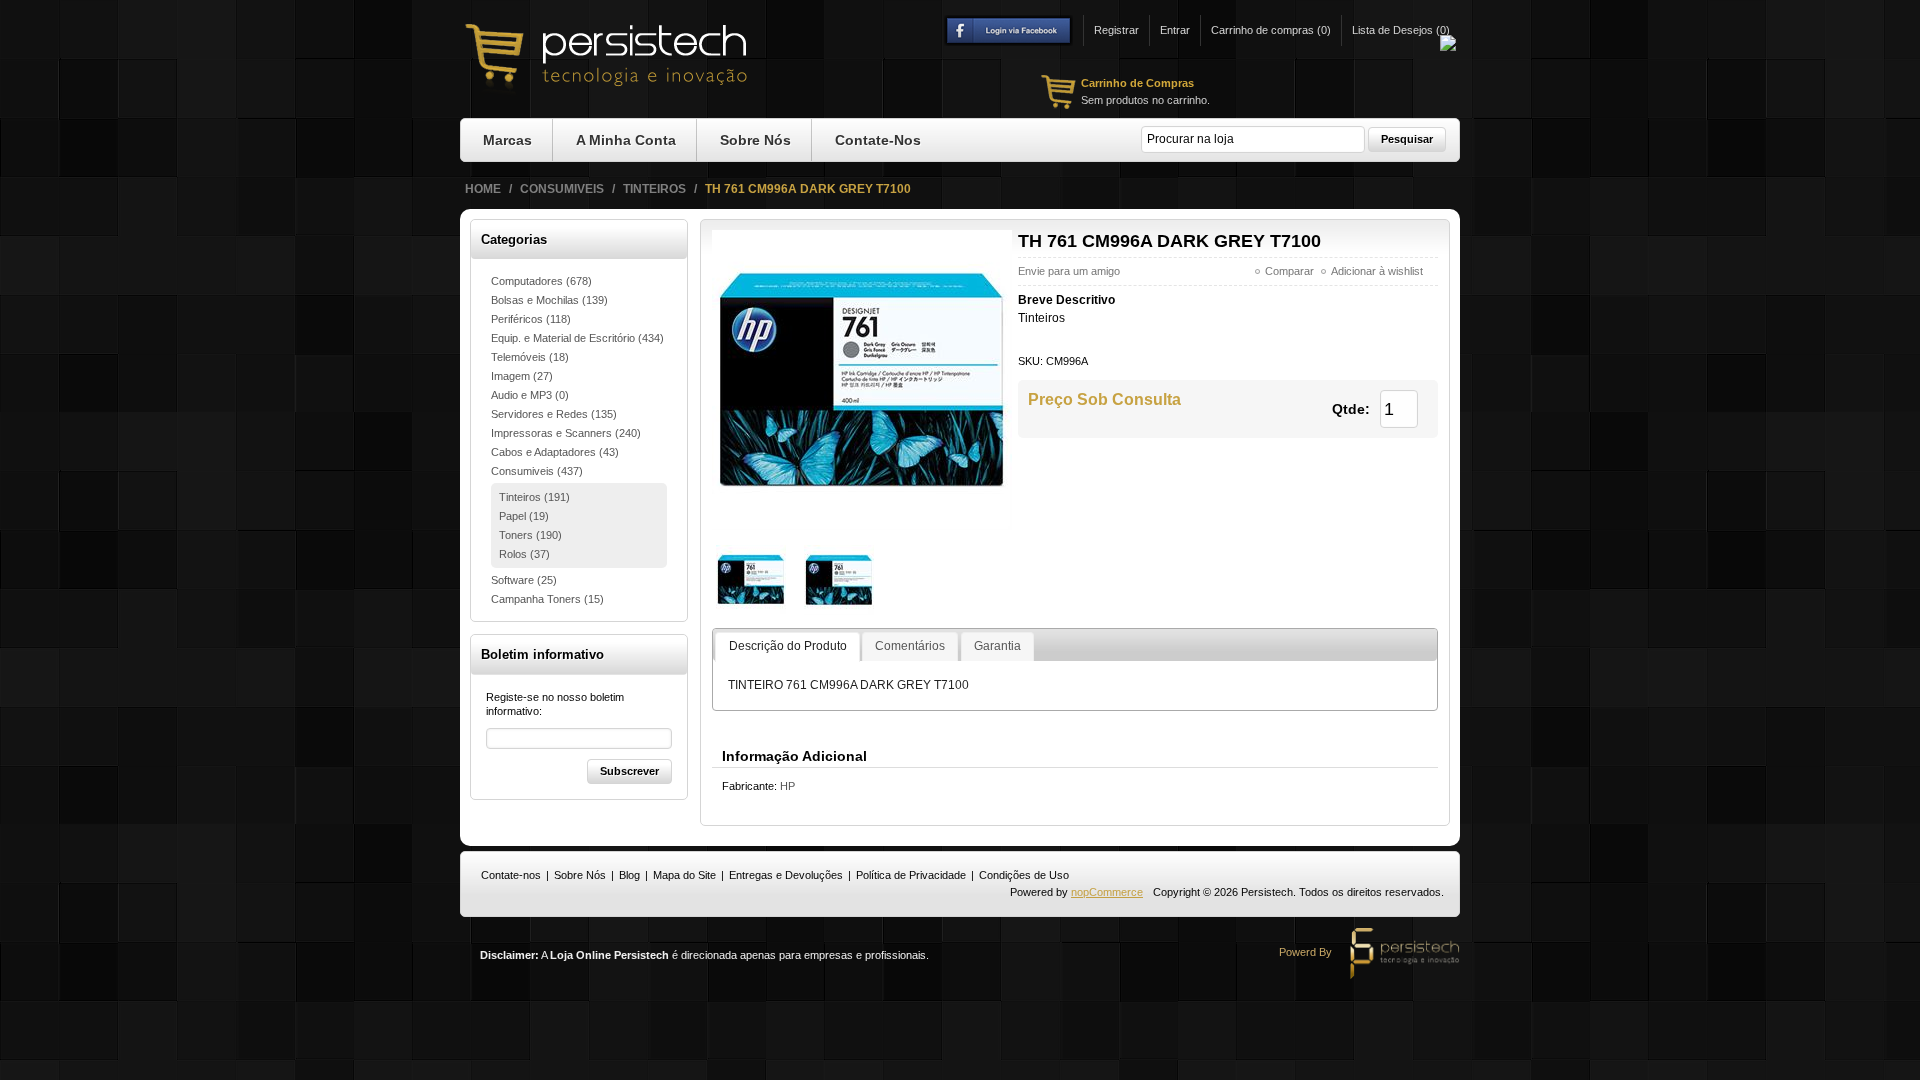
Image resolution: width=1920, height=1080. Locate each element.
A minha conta (626, 140)
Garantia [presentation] (997, 646)
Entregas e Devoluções (786, 875)
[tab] (787, 647)
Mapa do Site (684, 875)
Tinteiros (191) (534, 497)
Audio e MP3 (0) (530, 395)
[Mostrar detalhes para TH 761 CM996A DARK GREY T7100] (751, 579)
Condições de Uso (1024, 875)
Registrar (1116, 30)
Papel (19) (524, 516)
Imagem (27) (522, 376)
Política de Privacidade (911, 875)
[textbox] (1253, 139)
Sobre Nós (755, 140)
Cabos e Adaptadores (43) (555, 452)
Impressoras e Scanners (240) (566, 433)
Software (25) (524, 580)
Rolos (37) (524, 554)
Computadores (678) (541, 281)
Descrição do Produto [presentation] (788, 646)
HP (787, 786)
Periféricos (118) (531, 319)
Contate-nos (878, 140)
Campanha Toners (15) (547, 599)
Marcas (507, 140)
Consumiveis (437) (537, 471)
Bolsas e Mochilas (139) (549, 300)
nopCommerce (1107, 892)
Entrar (1175, 30)
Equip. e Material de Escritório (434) (577, 338)
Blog (629, 875)
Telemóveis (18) (530, 357)
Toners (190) (530, 535)
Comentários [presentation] (910, 646)
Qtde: (1351, 409)
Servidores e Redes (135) (554, 414)
